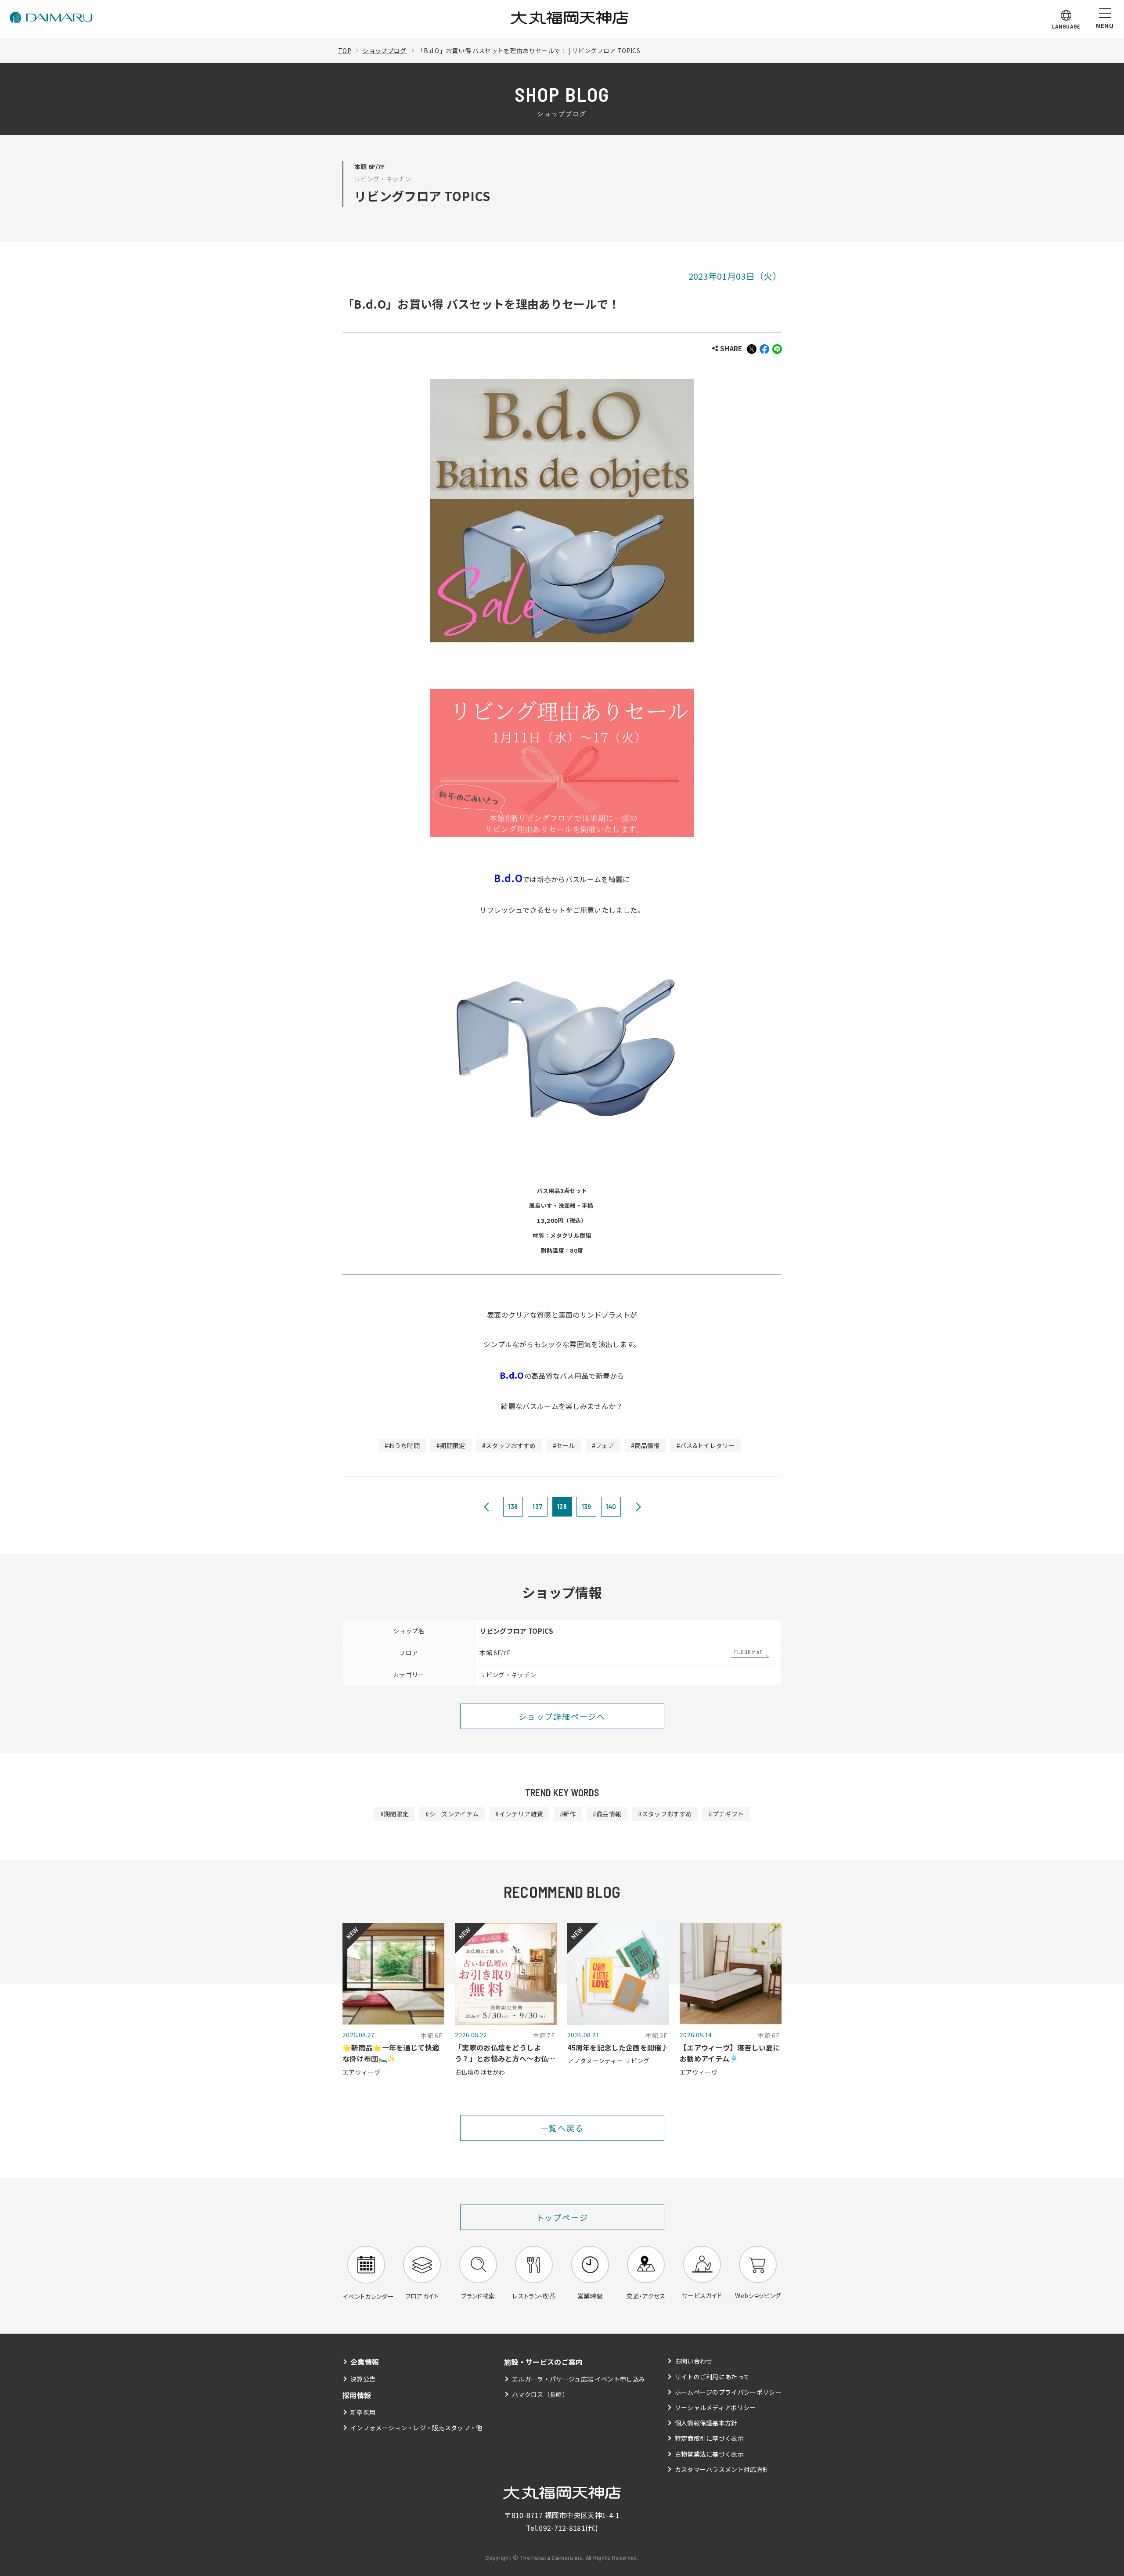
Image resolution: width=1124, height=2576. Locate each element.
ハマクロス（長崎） (540, 2394)
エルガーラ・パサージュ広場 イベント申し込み (578, 2379)
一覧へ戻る (562, 2128)
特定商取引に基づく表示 (710, 2438)
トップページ (562, 2217)
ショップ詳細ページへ (562, 1716)
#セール (564, 1445)
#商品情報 (645, 1445)
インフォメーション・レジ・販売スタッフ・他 (416, 2428)
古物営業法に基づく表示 (710, 2454)
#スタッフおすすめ (509, 1445)
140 (611, 1506)
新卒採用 (363, 2412)
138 (562, 1506)
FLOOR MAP (748, 1652)
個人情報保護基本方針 (706, 2423)
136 (513, 1506)
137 (537, 1506)
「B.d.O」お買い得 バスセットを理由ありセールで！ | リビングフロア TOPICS (529, 50)
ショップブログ (384, 50)
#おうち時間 (402, 1445)
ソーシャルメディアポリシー (715, 2407)
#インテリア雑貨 (519, 1814)
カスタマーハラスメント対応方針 (722, 2469)
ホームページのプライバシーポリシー (728, 2392)
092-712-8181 (562, 2528)
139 (587, 1506)
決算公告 (363, 2379)
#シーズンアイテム (452, 1814)
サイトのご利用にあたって (712, 2377)
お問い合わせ (694, 2361)
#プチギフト (726, 1814)
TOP (345, 50)
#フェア (603, 1445)
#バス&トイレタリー (706, 1445)
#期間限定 (451, 1445)
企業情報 (365, 2362)
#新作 (568, 1814)
